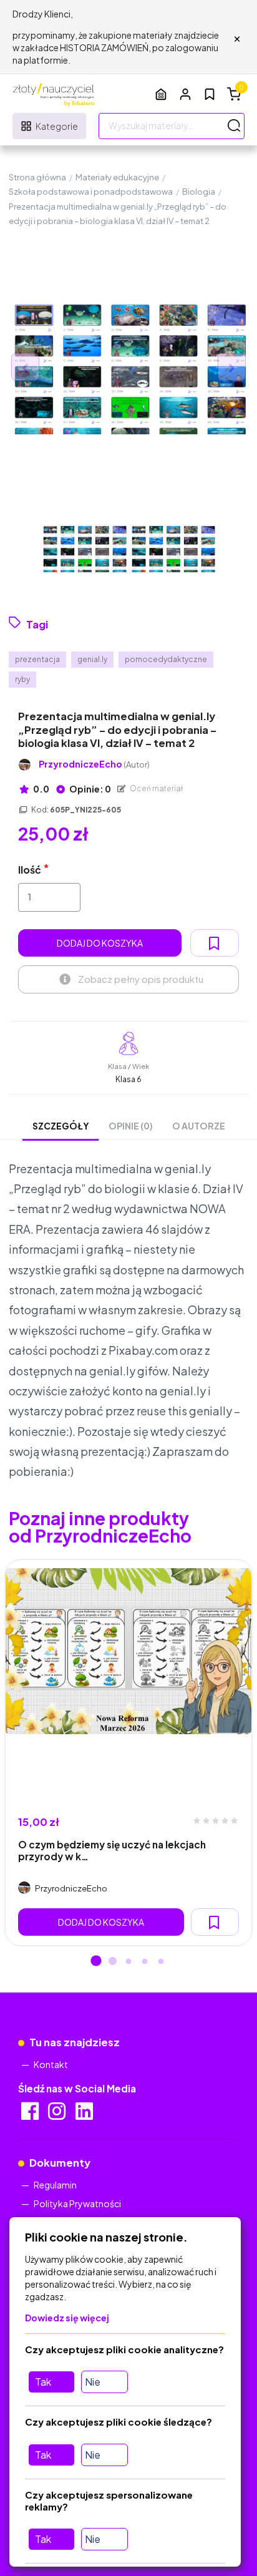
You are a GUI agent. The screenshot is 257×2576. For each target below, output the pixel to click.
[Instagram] (58, 2115)
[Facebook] (31, 2115)
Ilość (30, 870)
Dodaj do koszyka (100, 943)
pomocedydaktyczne (166, 659)
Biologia (199, 192)
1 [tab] (96, 1962)
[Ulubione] (210, 94)
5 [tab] (161, 1962)
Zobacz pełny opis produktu (141, 979)
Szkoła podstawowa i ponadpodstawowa (91, 192)
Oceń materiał (156, 788)
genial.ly (92, 659)
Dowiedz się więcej (67, 2318)
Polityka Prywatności (77, 2203)
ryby (22, 679)
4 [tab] (145, 1962)
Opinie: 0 (90, 789)
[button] (185, 94)
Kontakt (51, 2064)
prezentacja (37, 659)
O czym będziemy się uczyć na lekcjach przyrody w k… (112, 1850)
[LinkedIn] (85, 2115)
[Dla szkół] (161, 94)
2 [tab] (112, 1962)
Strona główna (37, 177)
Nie (93, 2382)
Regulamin (55, 2185)
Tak (43, 2382)
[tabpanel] (128, 1753)
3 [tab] (128, 1962)
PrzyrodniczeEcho (94, 764)
